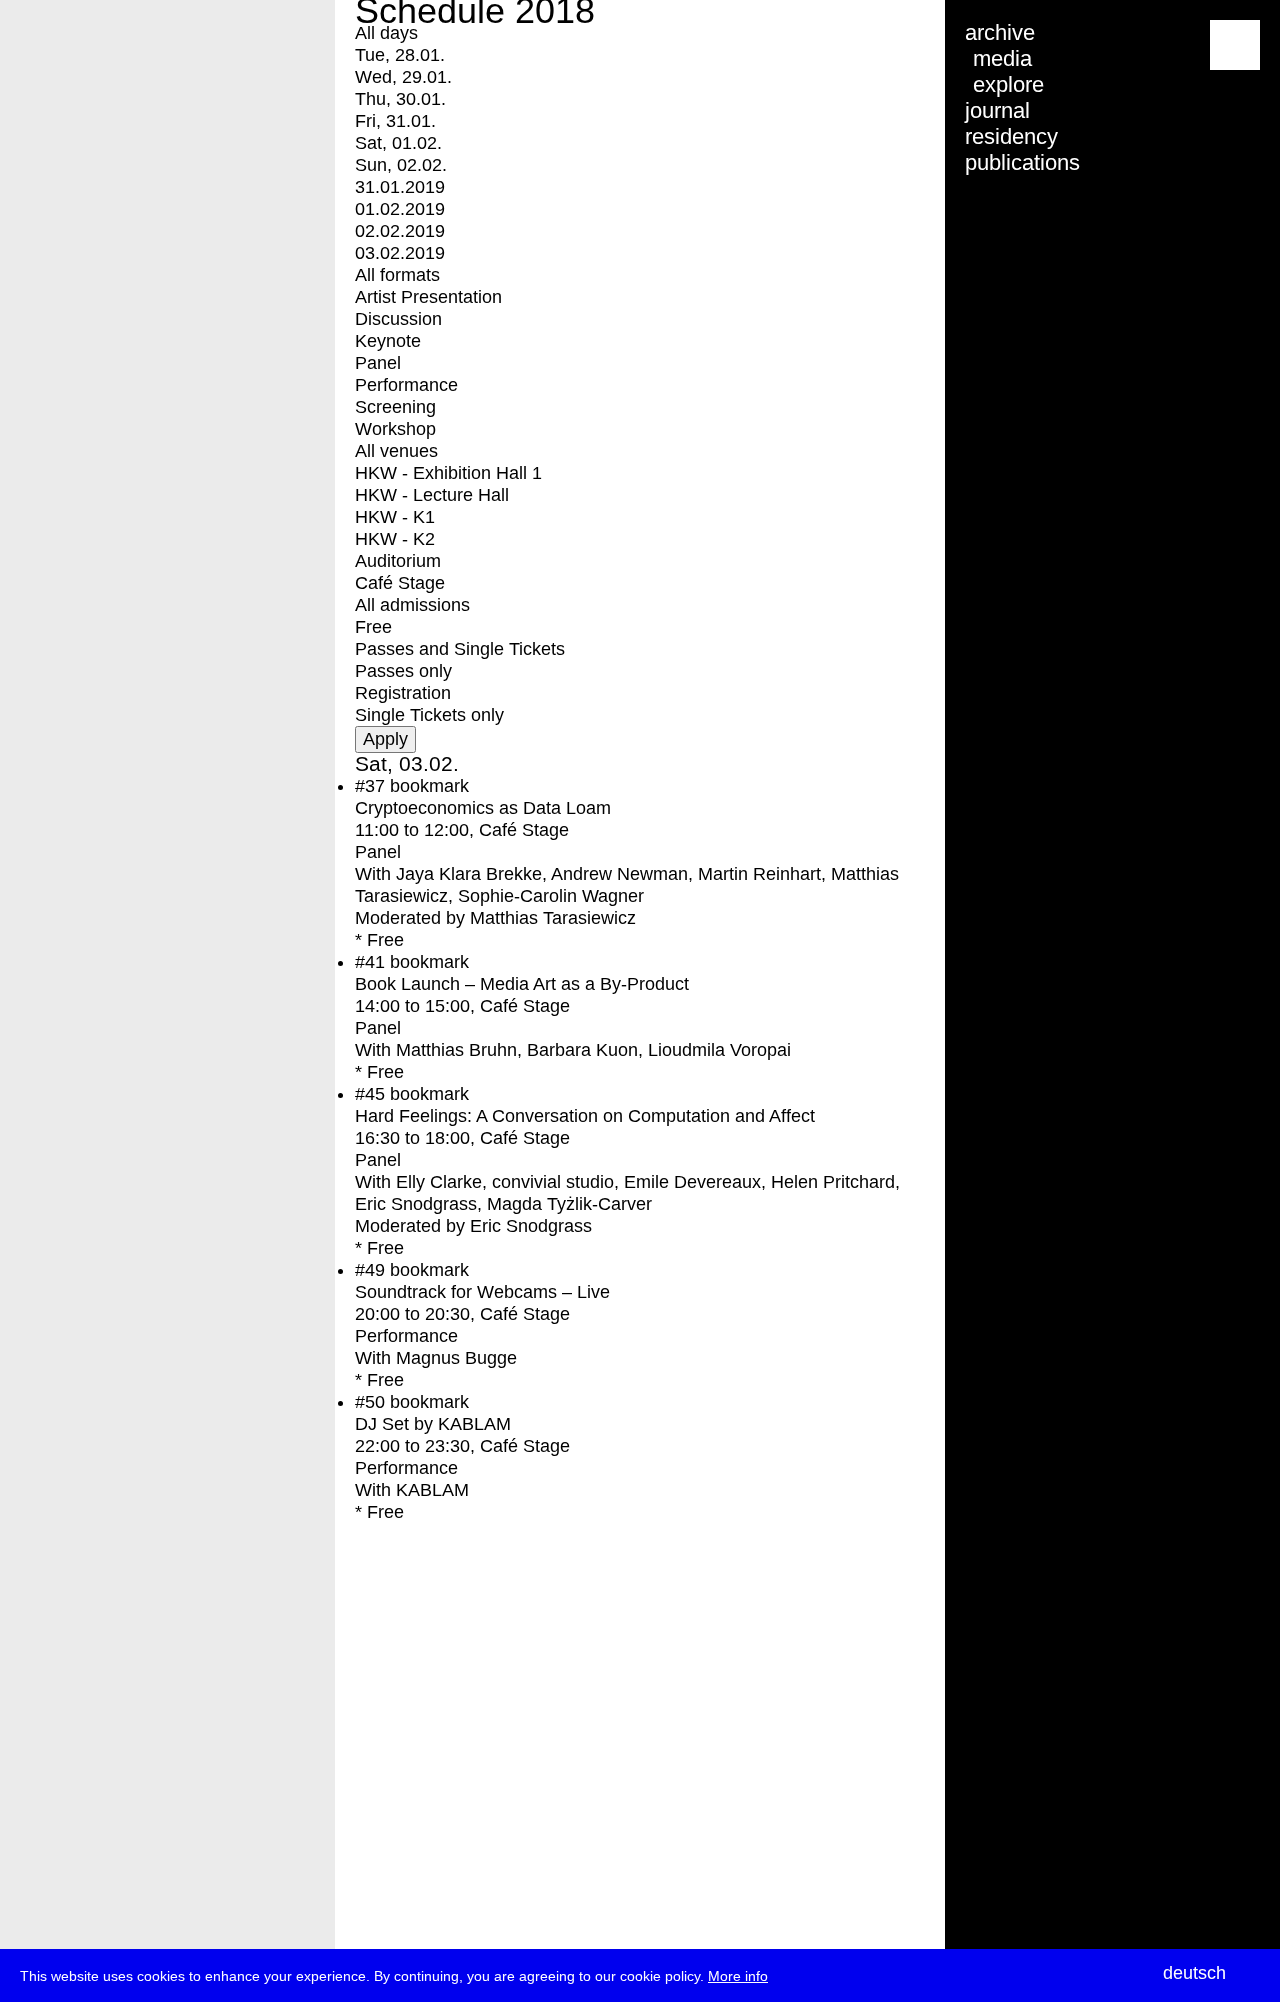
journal (997, 110)
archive (1000, 32)
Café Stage (400, 583)
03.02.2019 (400, 253)
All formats (397, 275)
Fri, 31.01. (395, 121)
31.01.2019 (400, 187)
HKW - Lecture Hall (432, 495)
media (1002, 58)
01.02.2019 (400, 209)
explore (1008, 84)
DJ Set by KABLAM (433, 1424)
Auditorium (398, 561)
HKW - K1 (395, 517)
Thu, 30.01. (400, 99)
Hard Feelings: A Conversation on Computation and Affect (585, 1116)
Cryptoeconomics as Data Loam (483, 808)
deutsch (1194, 1973)
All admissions (412, 605)
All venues (396, 451)
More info (738, 1976)
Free (373, 627)
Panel (378, 363)
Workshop (395, 429)
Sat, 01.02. (398, 143)
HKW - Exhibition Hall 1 (448, 473)
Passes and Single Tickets (460, 649)
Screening (395, 407)
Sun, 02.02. (401, 165)
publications (1022, 162)
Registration (403, 693)
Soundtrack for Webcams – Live (482, 1292)
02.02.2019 (400, 231)
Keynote (388, 341)
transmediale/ (78, 46)
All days (386, 33)
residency (1011, 136)
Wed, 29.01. (403, 77)
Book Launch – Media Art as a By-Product (522, 984)
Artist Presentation (428, 297)
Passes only (403, 671)
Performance (406, 385)
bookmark (429, 786)
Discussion (398, 319)
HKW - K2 (395, 539)
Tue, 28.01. (400, 55)
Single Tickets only (429, 715)
